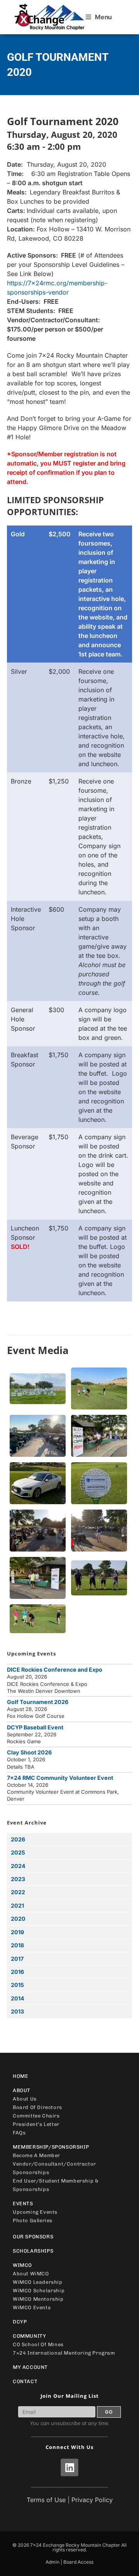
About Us (25, 2099)
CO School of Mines (38, 2344)
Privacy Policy (92, 2500)
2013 (17, 2011)
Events (23, 2204)
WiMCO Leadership (38, 2282)
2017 (17, 1959)
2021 (17, 1906)
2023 (18, 1879)
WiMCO (22, 2265)
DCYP (20, 2322)
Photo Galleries (33, 2220)
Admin (53, 2562)
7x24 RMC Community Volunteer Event (60, 1778)
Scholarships (33, 2251)
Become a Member (36, 2155)
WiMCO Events (32, 2307)
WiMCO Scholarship (39, 2291)
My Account (30, 2367)
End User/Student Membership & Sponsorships (56, 2185)
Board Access (78, 2562)
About (22, 2090)
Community (29, 2336)
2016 (17, 1972)
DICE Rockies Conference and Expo (55, 1670)
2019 (17, 1932)
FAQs (19, 2133)
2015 (17, 1985)
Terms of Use (46, 2500)
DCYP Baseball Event (35, 1727)
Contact (25, 2381)
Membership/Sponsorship (51, 2147)
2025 (18, 1852)
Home (20, 2076)
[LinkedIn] (69, 2467)
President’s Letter (36, 2124)
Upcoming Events (35, 2212)
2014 (18, 1998)
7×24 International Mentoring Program (64, 2353)
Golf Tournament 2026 (38, 1702)
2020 (18, 1919)
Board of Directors (37, 2107)
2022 (18, 1892)
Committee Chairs (36, 2116)
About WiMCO (31, 2274)
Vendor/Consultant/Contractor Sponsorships (54, 2168)
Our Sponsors (33, 2237)
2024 (18, 1866)
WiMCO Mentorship (38, 2299)
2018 (17, 1945)
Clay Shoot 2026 (29, 1752)
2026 (18, 1839)
